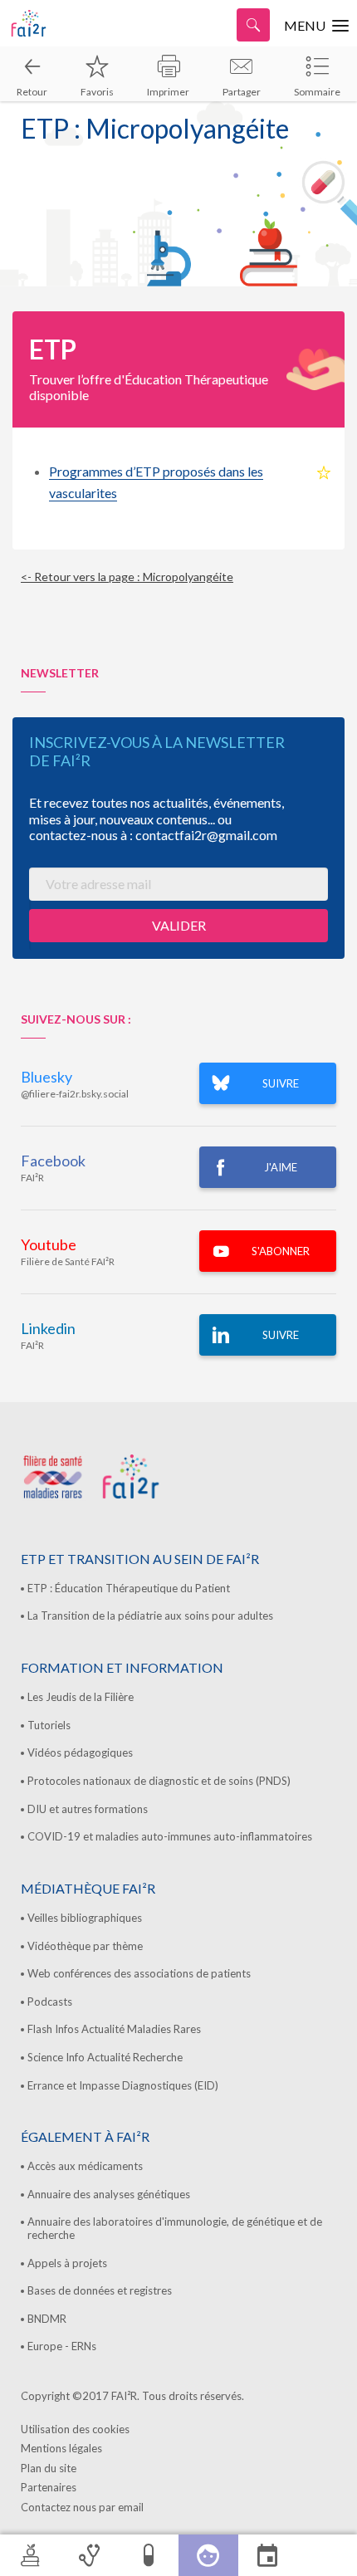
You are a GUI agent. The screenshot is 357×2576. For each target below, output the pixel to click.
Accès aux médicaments (85, 2166)
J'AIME (281, 1167)
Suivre (281, 1335)
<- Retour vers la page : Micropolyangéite (127, 577)
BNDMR (47, 2319)
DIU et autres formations (88, 1809)
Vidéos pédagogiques (80, 1752)
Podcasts (50, 2002)
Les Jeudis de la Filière (81, 1697)
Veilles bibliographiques (85, 1918)
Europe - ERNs (62, 2346)
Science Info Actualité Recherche (105, 2057)
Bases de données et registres (100, 2290)
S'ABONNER (281, 1251)
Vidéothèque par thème (85, 1946)
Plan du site (49, 2468)
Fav (324, 473)
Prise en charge (149, 2555)
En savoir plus (268, 2555)
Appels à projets (67, 2263)
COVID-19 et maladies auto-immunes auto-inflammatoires (170, 1836)
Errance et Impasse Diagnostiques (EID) (123, 2085)
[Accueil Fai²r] (54, 23)
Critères (90, 2555)
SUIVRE (281, 1083)
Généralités (30, 2555)
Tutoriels (49, 1725)
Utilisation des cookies (75, 2429)
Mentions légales (61, 2448)
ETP (208, 2555)
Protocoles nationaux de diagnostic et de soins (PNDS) (159, 1781)
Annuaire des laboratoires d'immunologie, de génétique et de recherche (175, 2228)
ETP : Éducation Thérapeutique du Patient (129, 1588)
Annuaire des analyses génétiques (109, 2194)
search (253, 25)
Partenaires (49, 2487)
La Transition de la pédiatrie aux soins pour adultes (150, 1615)
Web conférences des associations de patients (139, 1973)
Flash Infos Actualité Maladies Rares (114, 2029)
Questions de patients (327, 2555)
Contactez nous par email (82, 2507)
